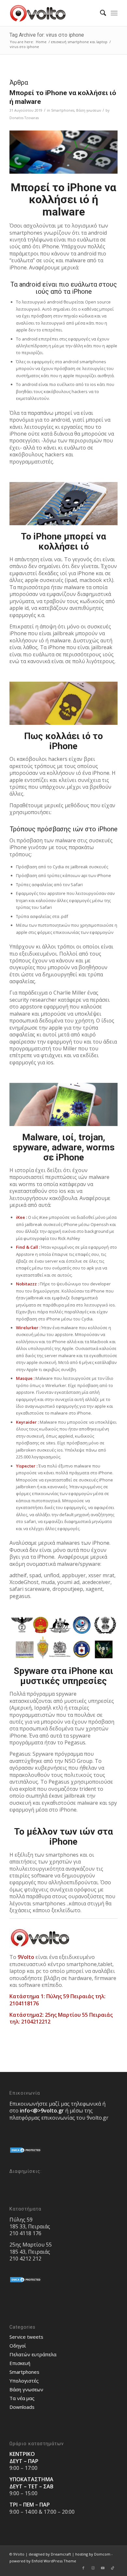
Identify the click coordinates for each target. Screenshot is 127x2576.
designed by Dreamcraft (50, 2554)
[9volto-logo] (53, 13)
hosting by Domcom (93, 2554)
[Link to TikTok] (113, 2568)
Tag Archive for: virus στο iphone (47, 35)
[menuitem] (100, 13)
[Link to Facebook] (83, 2568)
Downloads (22, 2407)
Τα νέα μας (22, 2398)
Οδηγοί (18, 2346)
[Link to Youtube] (103, 2568)
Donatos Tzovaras (24, 118)
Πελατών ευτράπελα (33, 2354)
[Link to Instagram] (93, 2568)
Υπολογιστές (24, 2381)
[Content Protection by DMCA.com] (26, 2152)
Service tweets (26, 2337)
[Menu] (114, 13)
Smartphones (63, 110)
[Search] (100, 13)
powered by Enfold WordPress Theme (43, 2561)
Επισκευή (20, 2363)
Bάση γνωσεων (89, 110)
